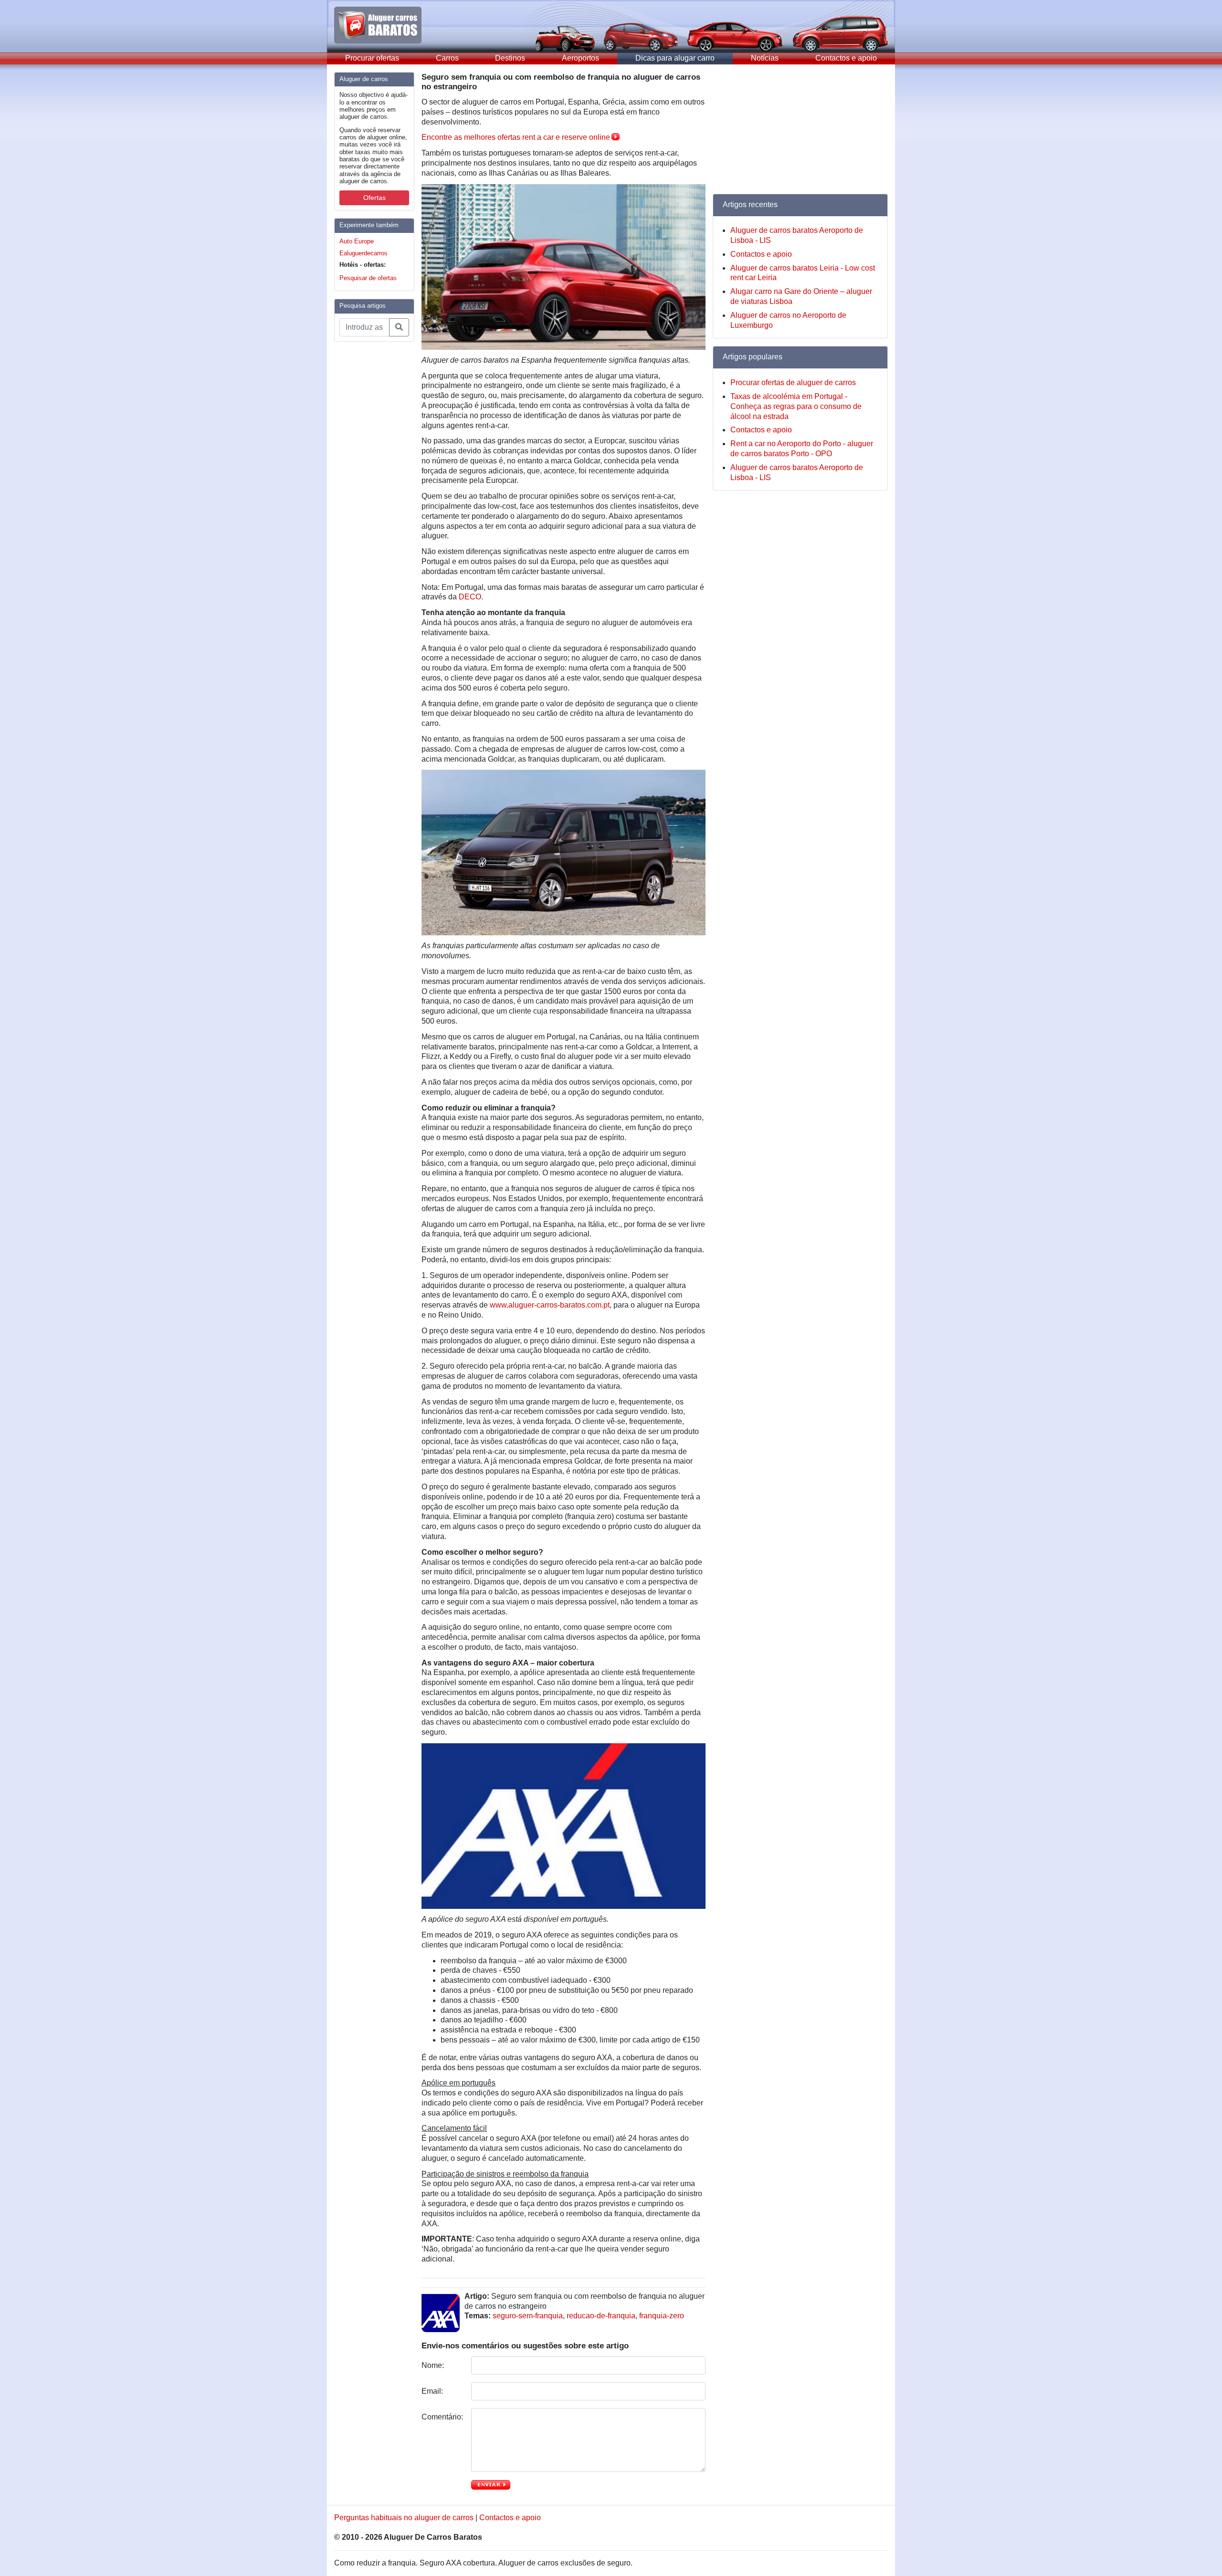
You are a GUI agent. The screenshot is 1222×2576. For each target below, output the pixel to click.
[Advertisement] (372, 492)
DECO (470, 597)
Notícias (765, 58)
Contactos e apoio (846, 58)
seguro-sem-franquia (528, 2316)
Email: (433, 2391)
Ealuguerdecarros (363, 253)
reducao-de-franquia (601, 2316)
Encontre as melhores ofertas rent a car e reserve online (516, 137)
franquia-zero (662, 2316)
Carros (447, 58)
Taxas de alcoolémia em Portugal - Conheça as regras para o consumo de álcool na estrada (796, 406)
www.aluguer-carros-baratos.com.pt (550, 1305)
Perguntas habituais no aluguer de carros (404, 2518)
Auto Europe (357, 241)
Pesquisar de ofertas (368, 278)
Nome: (434, 2365)
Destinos (510, 58)
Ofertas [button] (374, 198)
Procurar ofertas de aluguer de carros (793, 382)
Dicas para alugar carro (675, 58)
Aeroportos (580, 58)
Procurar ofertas (372, 58)
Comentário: (443, 2417)
